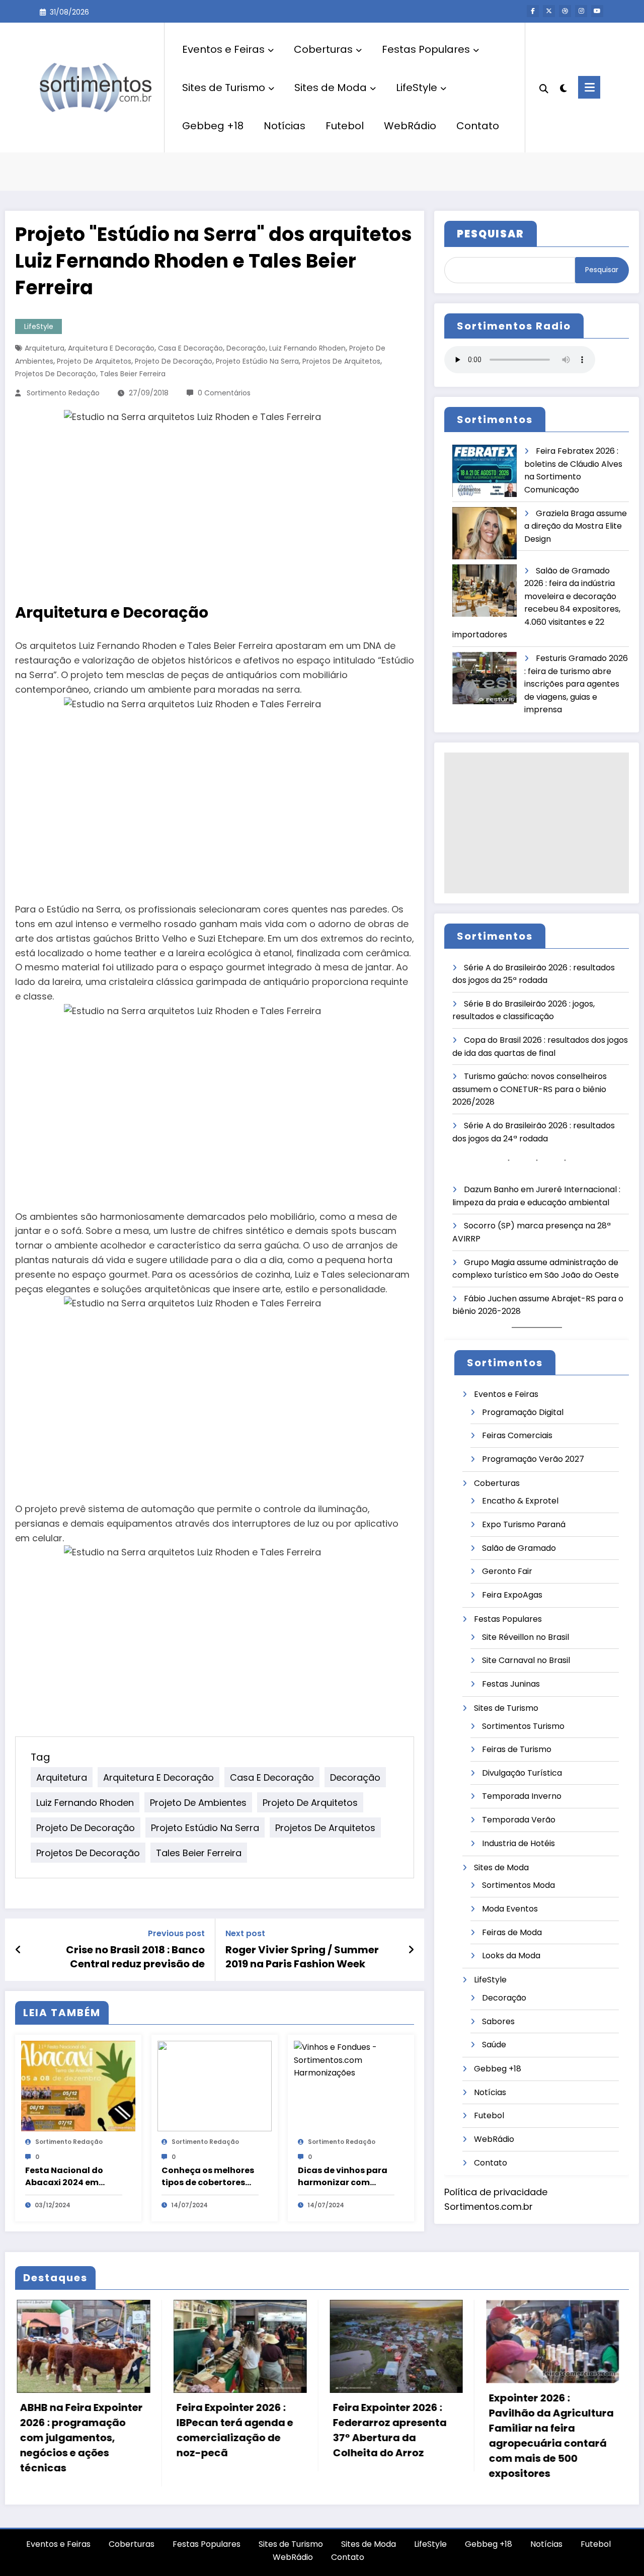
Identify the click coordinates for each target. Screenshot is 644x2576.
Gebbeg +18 (213, 126)
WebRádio (410, 126)
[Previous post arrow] (18, 1950)
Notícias (285, 126)
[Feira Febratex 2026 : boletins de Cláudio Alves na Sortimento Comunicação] (485, 471)
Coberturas (323, 49)
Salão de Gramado (519, 1548)
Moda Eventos (510, 1909)
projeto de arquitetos (94, 361)
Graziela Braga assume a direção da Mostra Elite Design (576, 526)
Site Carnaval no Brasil (526, 1660)
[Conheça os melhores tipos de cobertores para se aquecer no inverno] (215, 2086)
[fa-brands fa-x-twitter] (549, 11)
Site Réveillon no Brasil (526, 1637)
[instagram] (581, 11)
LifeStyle (417, 88)
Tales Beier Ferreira (133, 374)
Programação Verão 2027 (533, 1459)
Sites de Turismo (224, 88)
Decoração (246, 348)
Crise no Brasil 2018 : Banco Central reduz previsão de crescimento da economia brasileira (135, 1957)
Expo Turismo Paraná (524, 1524)
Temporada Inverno (522, 1796)
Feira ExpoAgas (512, 1595)
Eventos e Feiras (223, 49)
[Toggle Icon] (589, 87)
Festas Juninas (511, 1684)
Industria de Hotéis (518, 1843)
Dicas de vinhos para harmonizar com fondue (343, 2177)
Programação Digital (523, 1412)
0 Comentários (224, 393)
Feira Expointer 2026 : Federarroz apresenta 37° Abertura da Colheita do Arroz (234, 2430)
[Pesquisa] (544, 88)
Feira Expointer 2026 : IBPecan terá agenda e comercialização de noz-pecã (79, 2430)
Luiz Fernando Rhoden (307, 348)
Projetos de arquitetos (341, 361)
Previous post (176, 1933)
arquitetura (45, 348)
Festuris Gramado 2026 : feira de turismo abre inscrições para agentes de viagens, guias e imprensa (576, 684)
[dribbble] (565, 11)
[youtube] (597, 11)
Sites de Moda (331, 88)
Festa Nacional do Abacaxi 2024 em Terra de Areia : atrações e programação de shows (64, 2177)
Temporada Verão (519, 1820)
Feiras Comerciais (517, 1435)
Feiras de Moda (512, 1932)
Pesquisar (602, 270)
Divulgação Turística (522, 1773)
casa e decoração (190, 348)
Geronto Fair (507, 1571)
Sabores (498, 2021)
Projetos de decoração (56, 374)
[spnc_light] (563, 87)
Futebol (345, 126)
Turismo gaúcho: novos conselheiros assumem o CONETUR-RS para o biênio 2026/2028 (530, 1089)
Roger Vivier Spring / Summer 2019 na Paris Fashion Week (302, 1957)
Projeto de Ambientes (198, 1802)
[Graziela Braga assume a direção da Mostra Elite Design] (485, 533)
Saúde (494, 2045)
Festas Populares (426, 49)
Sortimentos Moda (518, 1885)
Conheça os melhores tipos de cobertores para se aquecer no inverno (208, 2177)
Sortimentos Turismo (523, 1726)
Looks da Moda (511, 1956)
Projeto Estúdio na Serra (257, 361)
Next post (245, 1933)
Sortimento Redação (63, 393)
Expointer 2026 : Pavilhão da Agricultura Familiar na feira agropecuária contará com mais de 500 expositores (396, 2436)
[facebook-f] (533, 11)
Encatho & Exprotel (520, 1501)
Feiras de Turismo (517, 1749)
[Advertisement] (537, 823)
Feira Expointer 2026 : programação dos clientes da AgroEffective (544, 2412)
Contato (478, 126)
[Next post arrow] (411, 1950)
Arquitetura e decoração (111, 348)
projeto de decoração (174, 361)
